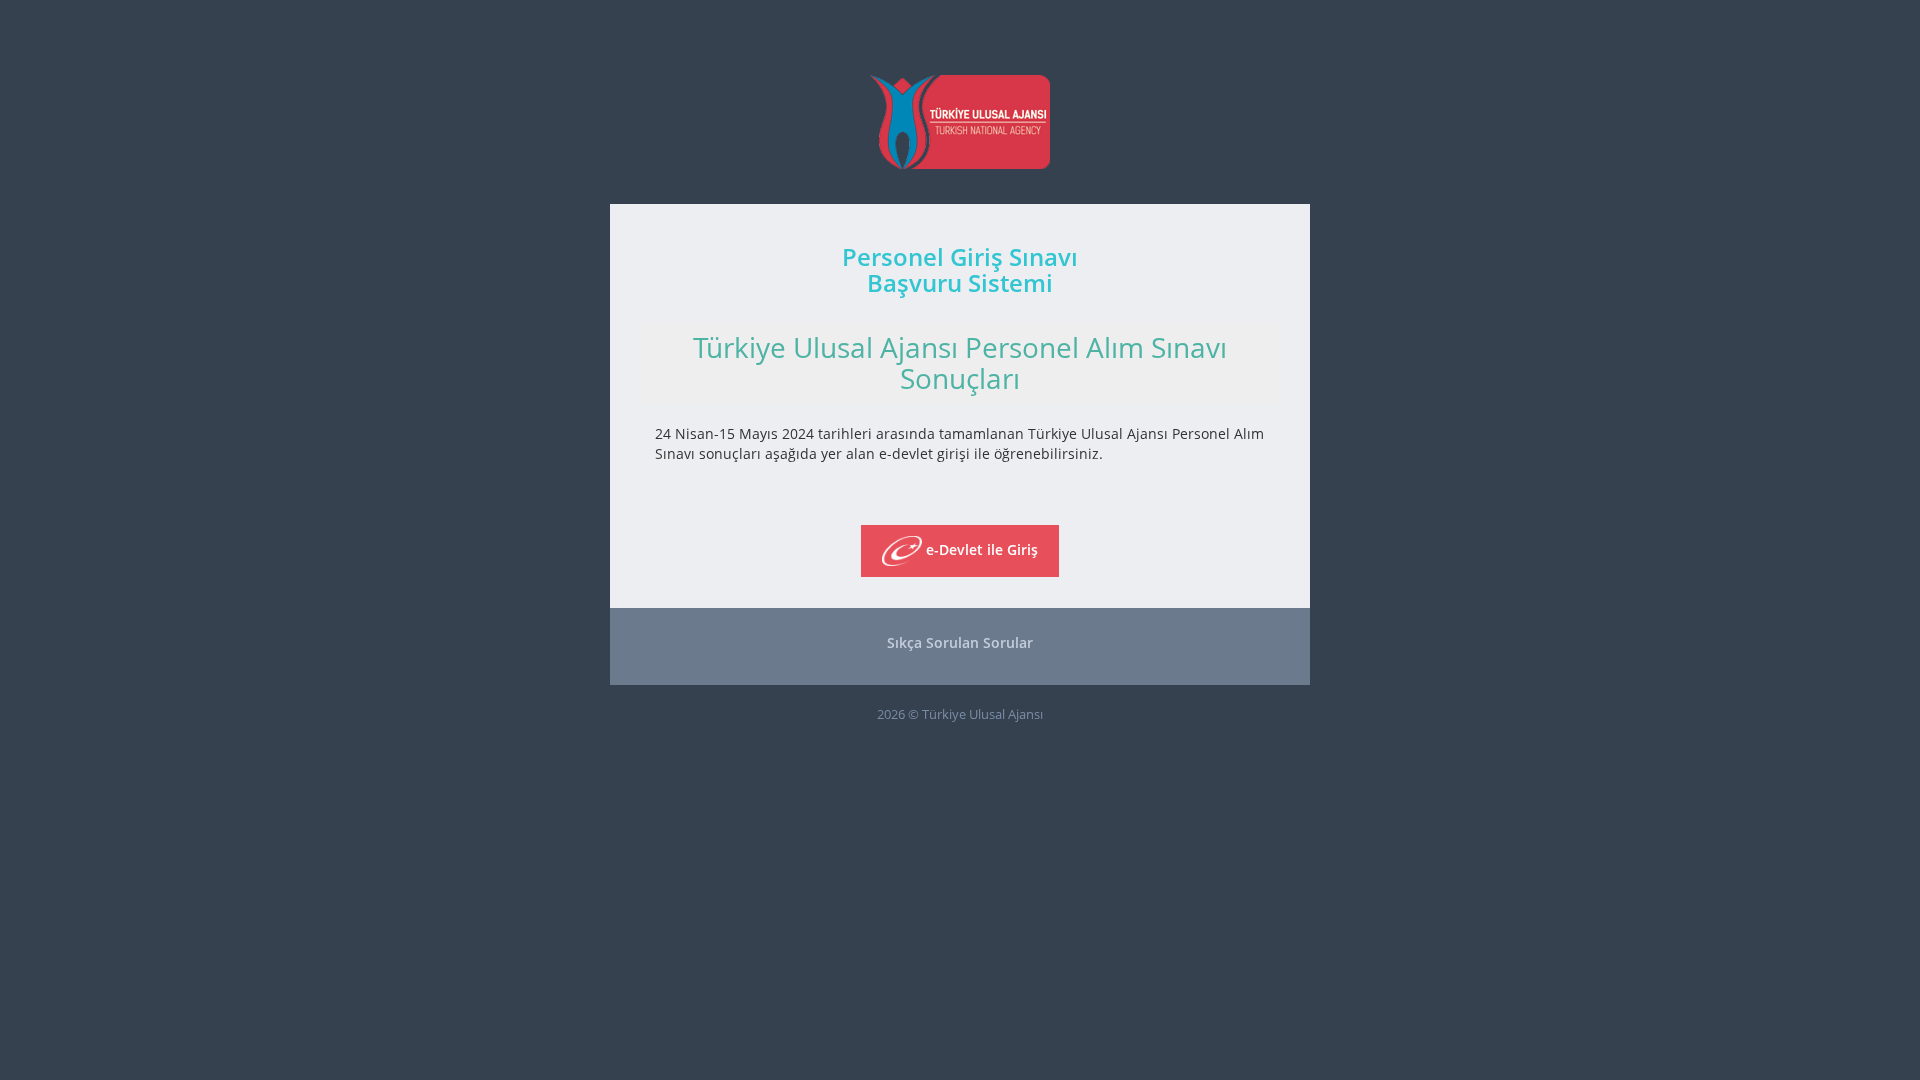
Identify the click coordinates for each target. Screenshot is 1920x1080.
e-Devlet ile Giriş (980, 549)
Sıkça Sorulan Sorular (960, 642)
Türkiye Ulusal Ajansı (982, 714)
